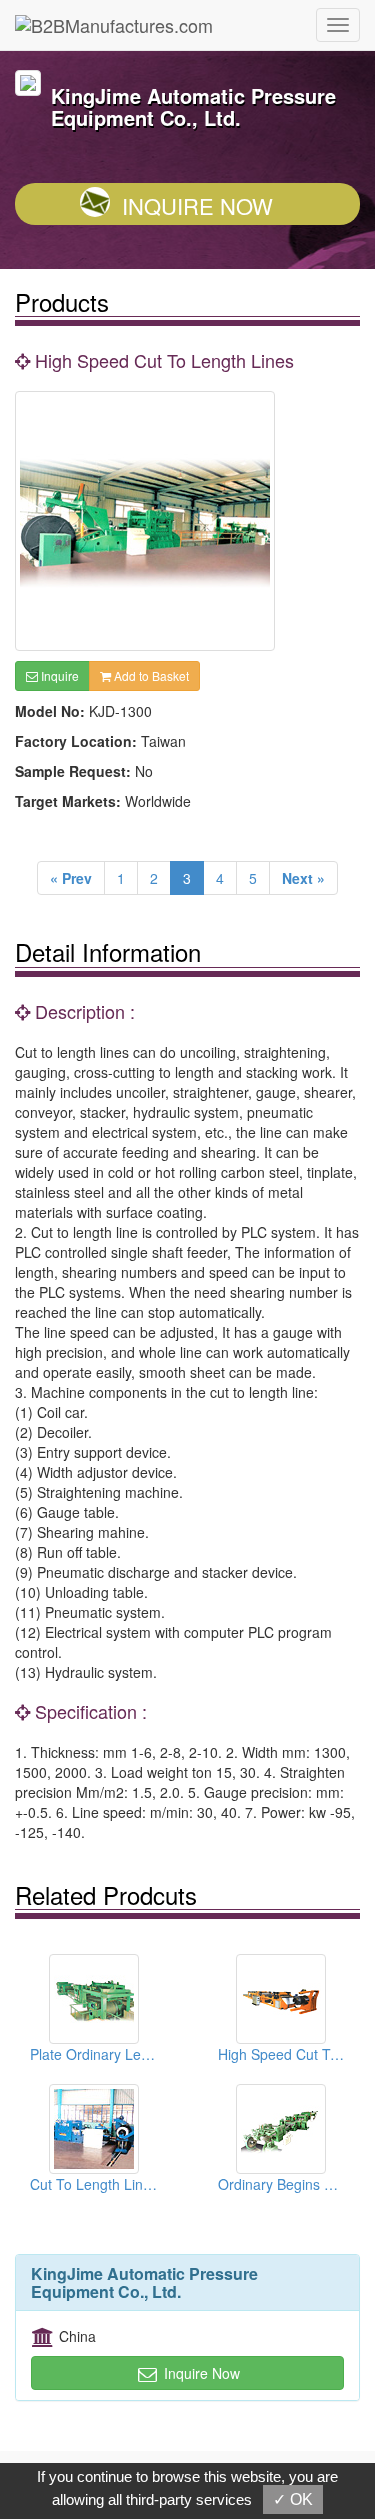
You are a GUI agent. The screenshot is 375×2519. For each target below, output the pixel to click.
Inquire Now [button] (200, 2373)
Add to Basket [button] (150, 675)
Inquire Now (197, 205)
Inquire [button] (58, 675)
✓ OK (293, 2499)
